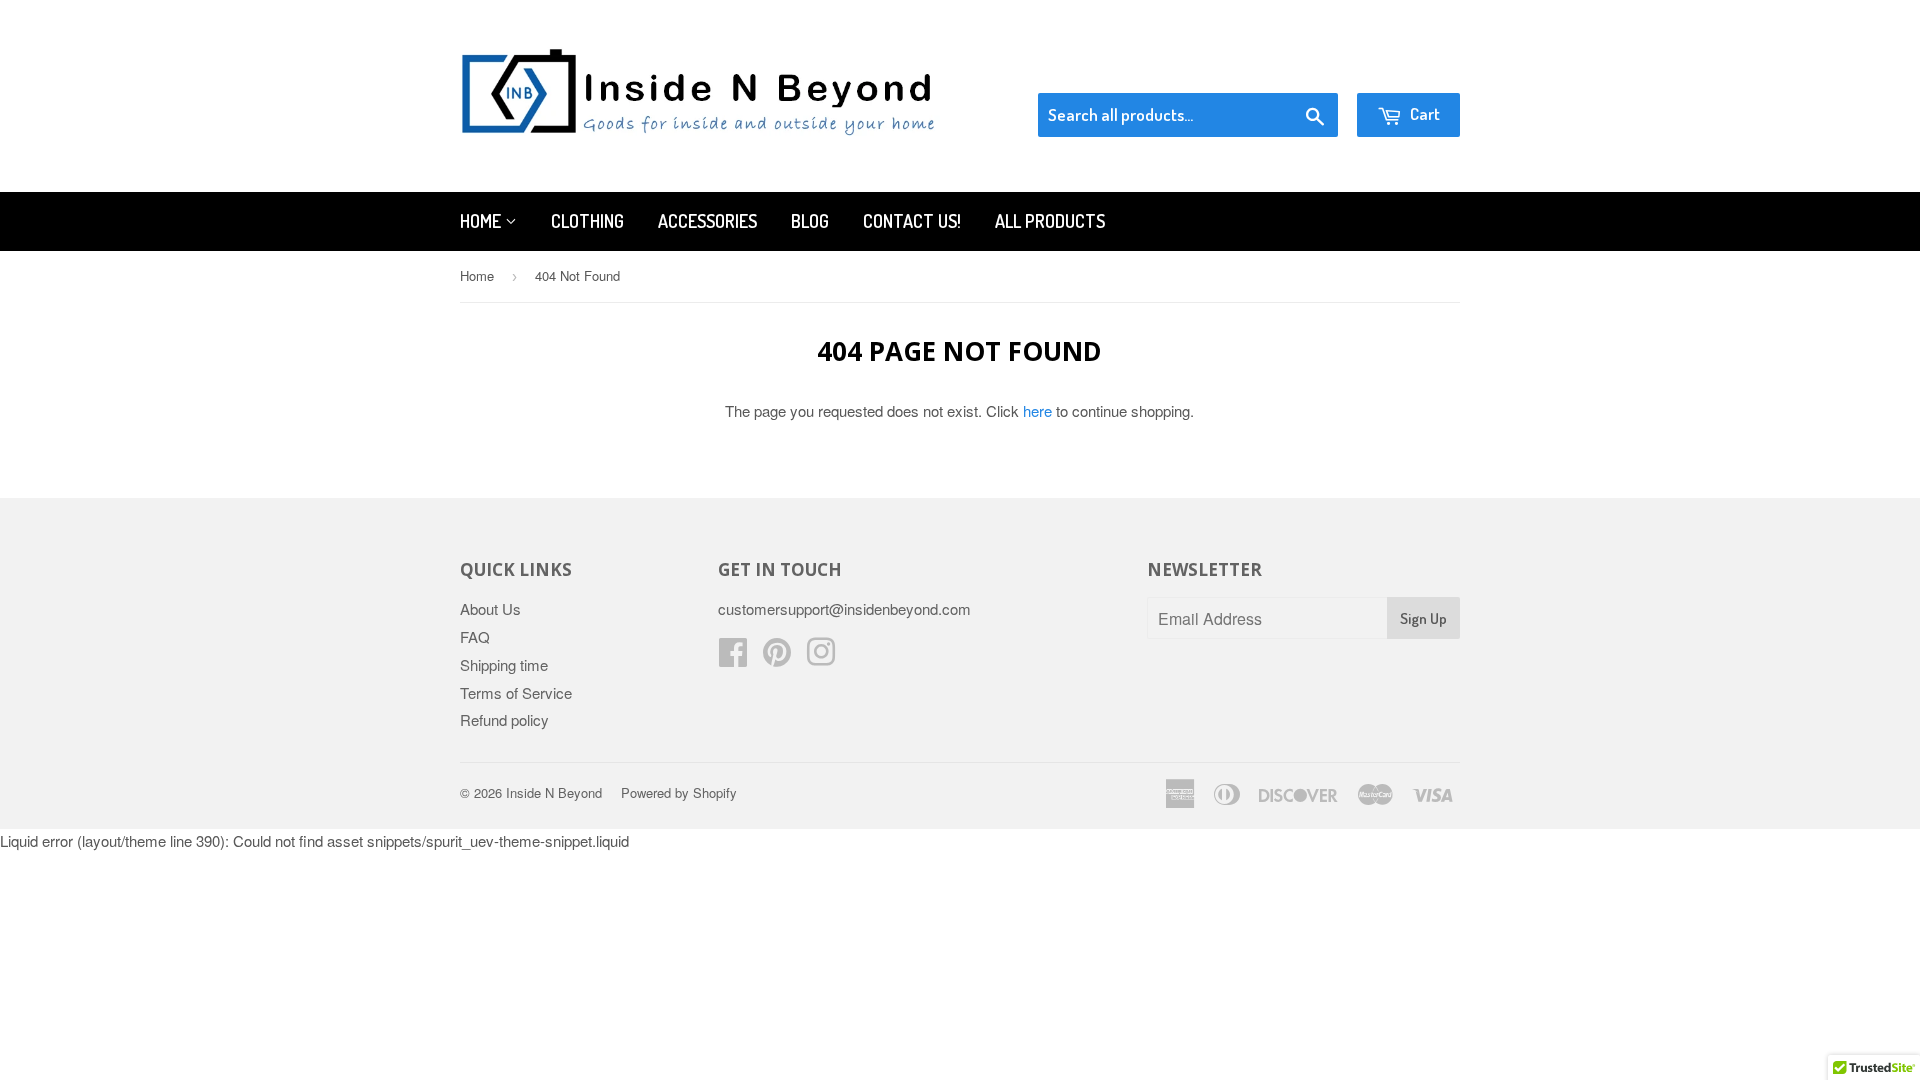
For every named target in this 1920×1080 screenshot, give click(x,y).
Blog (810, 221)
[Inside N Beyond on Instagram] (821, 657)
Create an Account (1403, 68)
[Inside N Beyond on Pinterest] (777, 657)
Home (482, 221)
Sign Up (1423, 618)
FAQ (475, 636)
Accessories (707, 221)
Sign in (1295, 68)
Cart (1423, 113)
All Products (1050, 221)
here (1037, 410)
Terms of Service (516, 692)
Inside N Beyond (554, 792)
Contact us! (912, 221)
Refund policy (504, 719)
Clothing (587, 221)
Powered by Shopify (679, 792)
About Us (490, 608)
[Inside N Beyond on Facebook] (733, 657)
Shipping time (504, 664)
